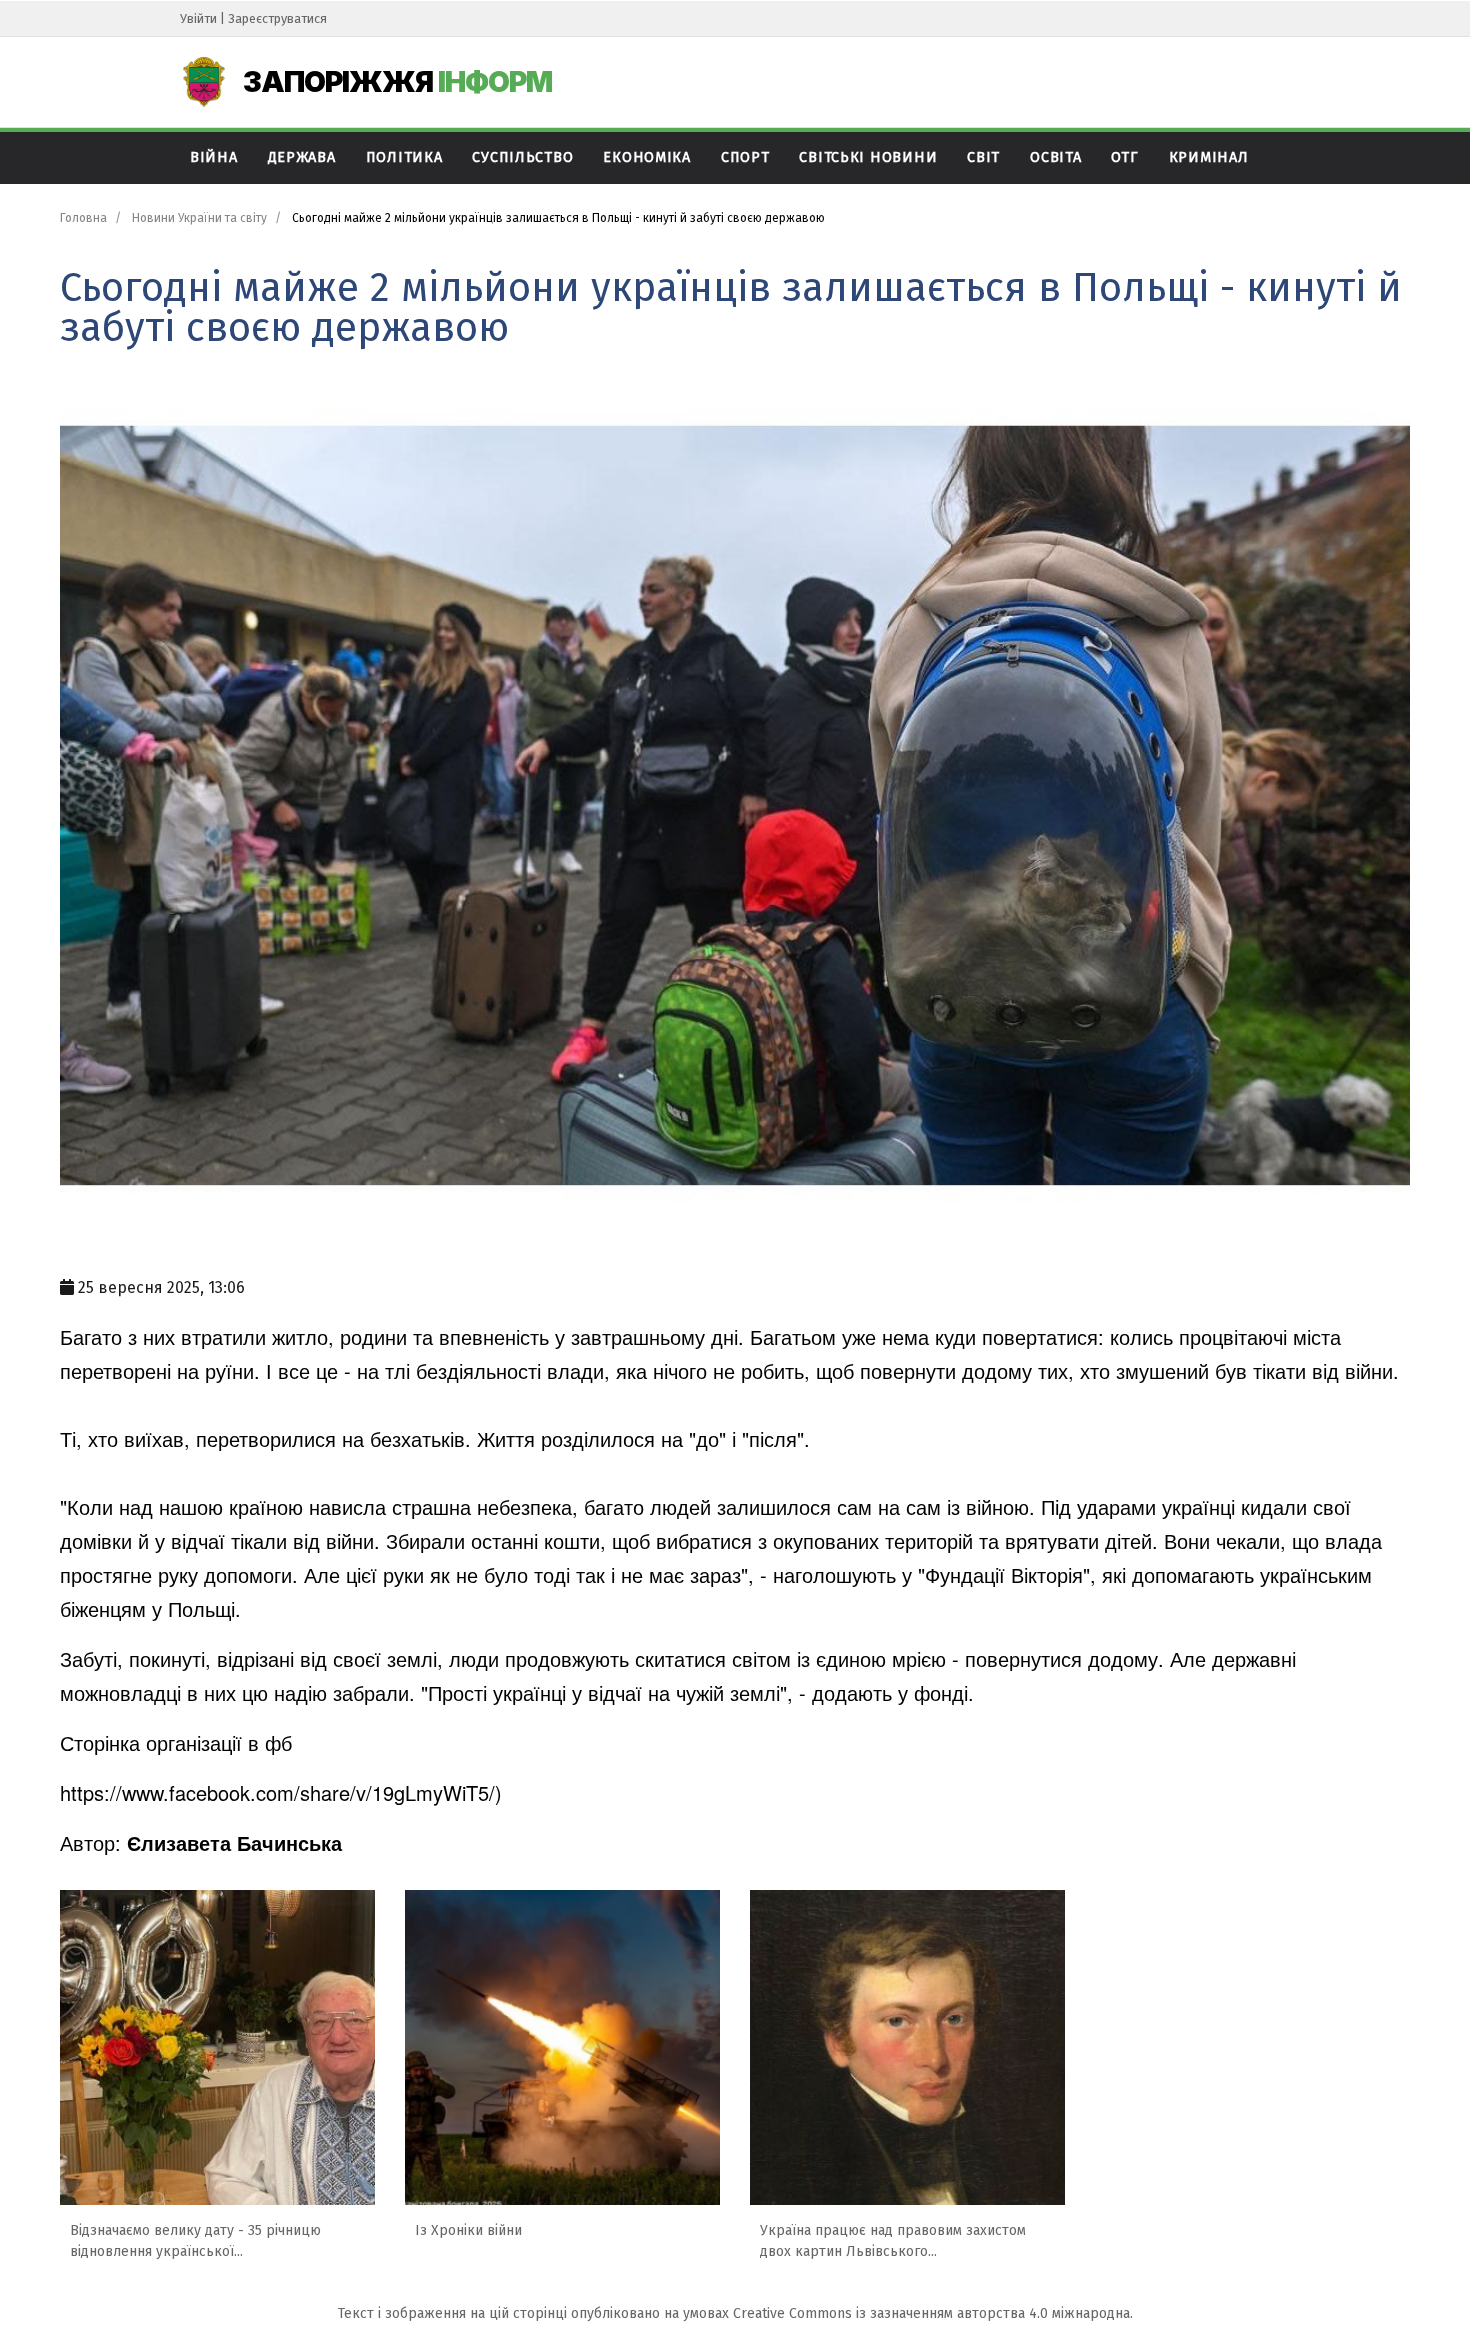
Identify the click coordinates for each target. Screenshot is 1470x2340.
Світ (983, 157)
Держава (302, 157)
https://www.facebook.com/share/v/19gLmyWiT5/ (277, 1792)
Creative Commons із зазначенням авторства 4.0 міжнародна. (933, 2313)
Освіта (1055, 157)
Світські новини (868, 157)
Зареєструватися (277, 18)
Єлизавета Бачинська (234, 1842)
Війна (214, 157)
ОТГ (1124, 157)
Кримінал (1209, 157)
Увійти (198, 18)
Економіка (646, 157)
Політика (404, 157)
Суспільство (522, 157)
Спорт (745, 157)
